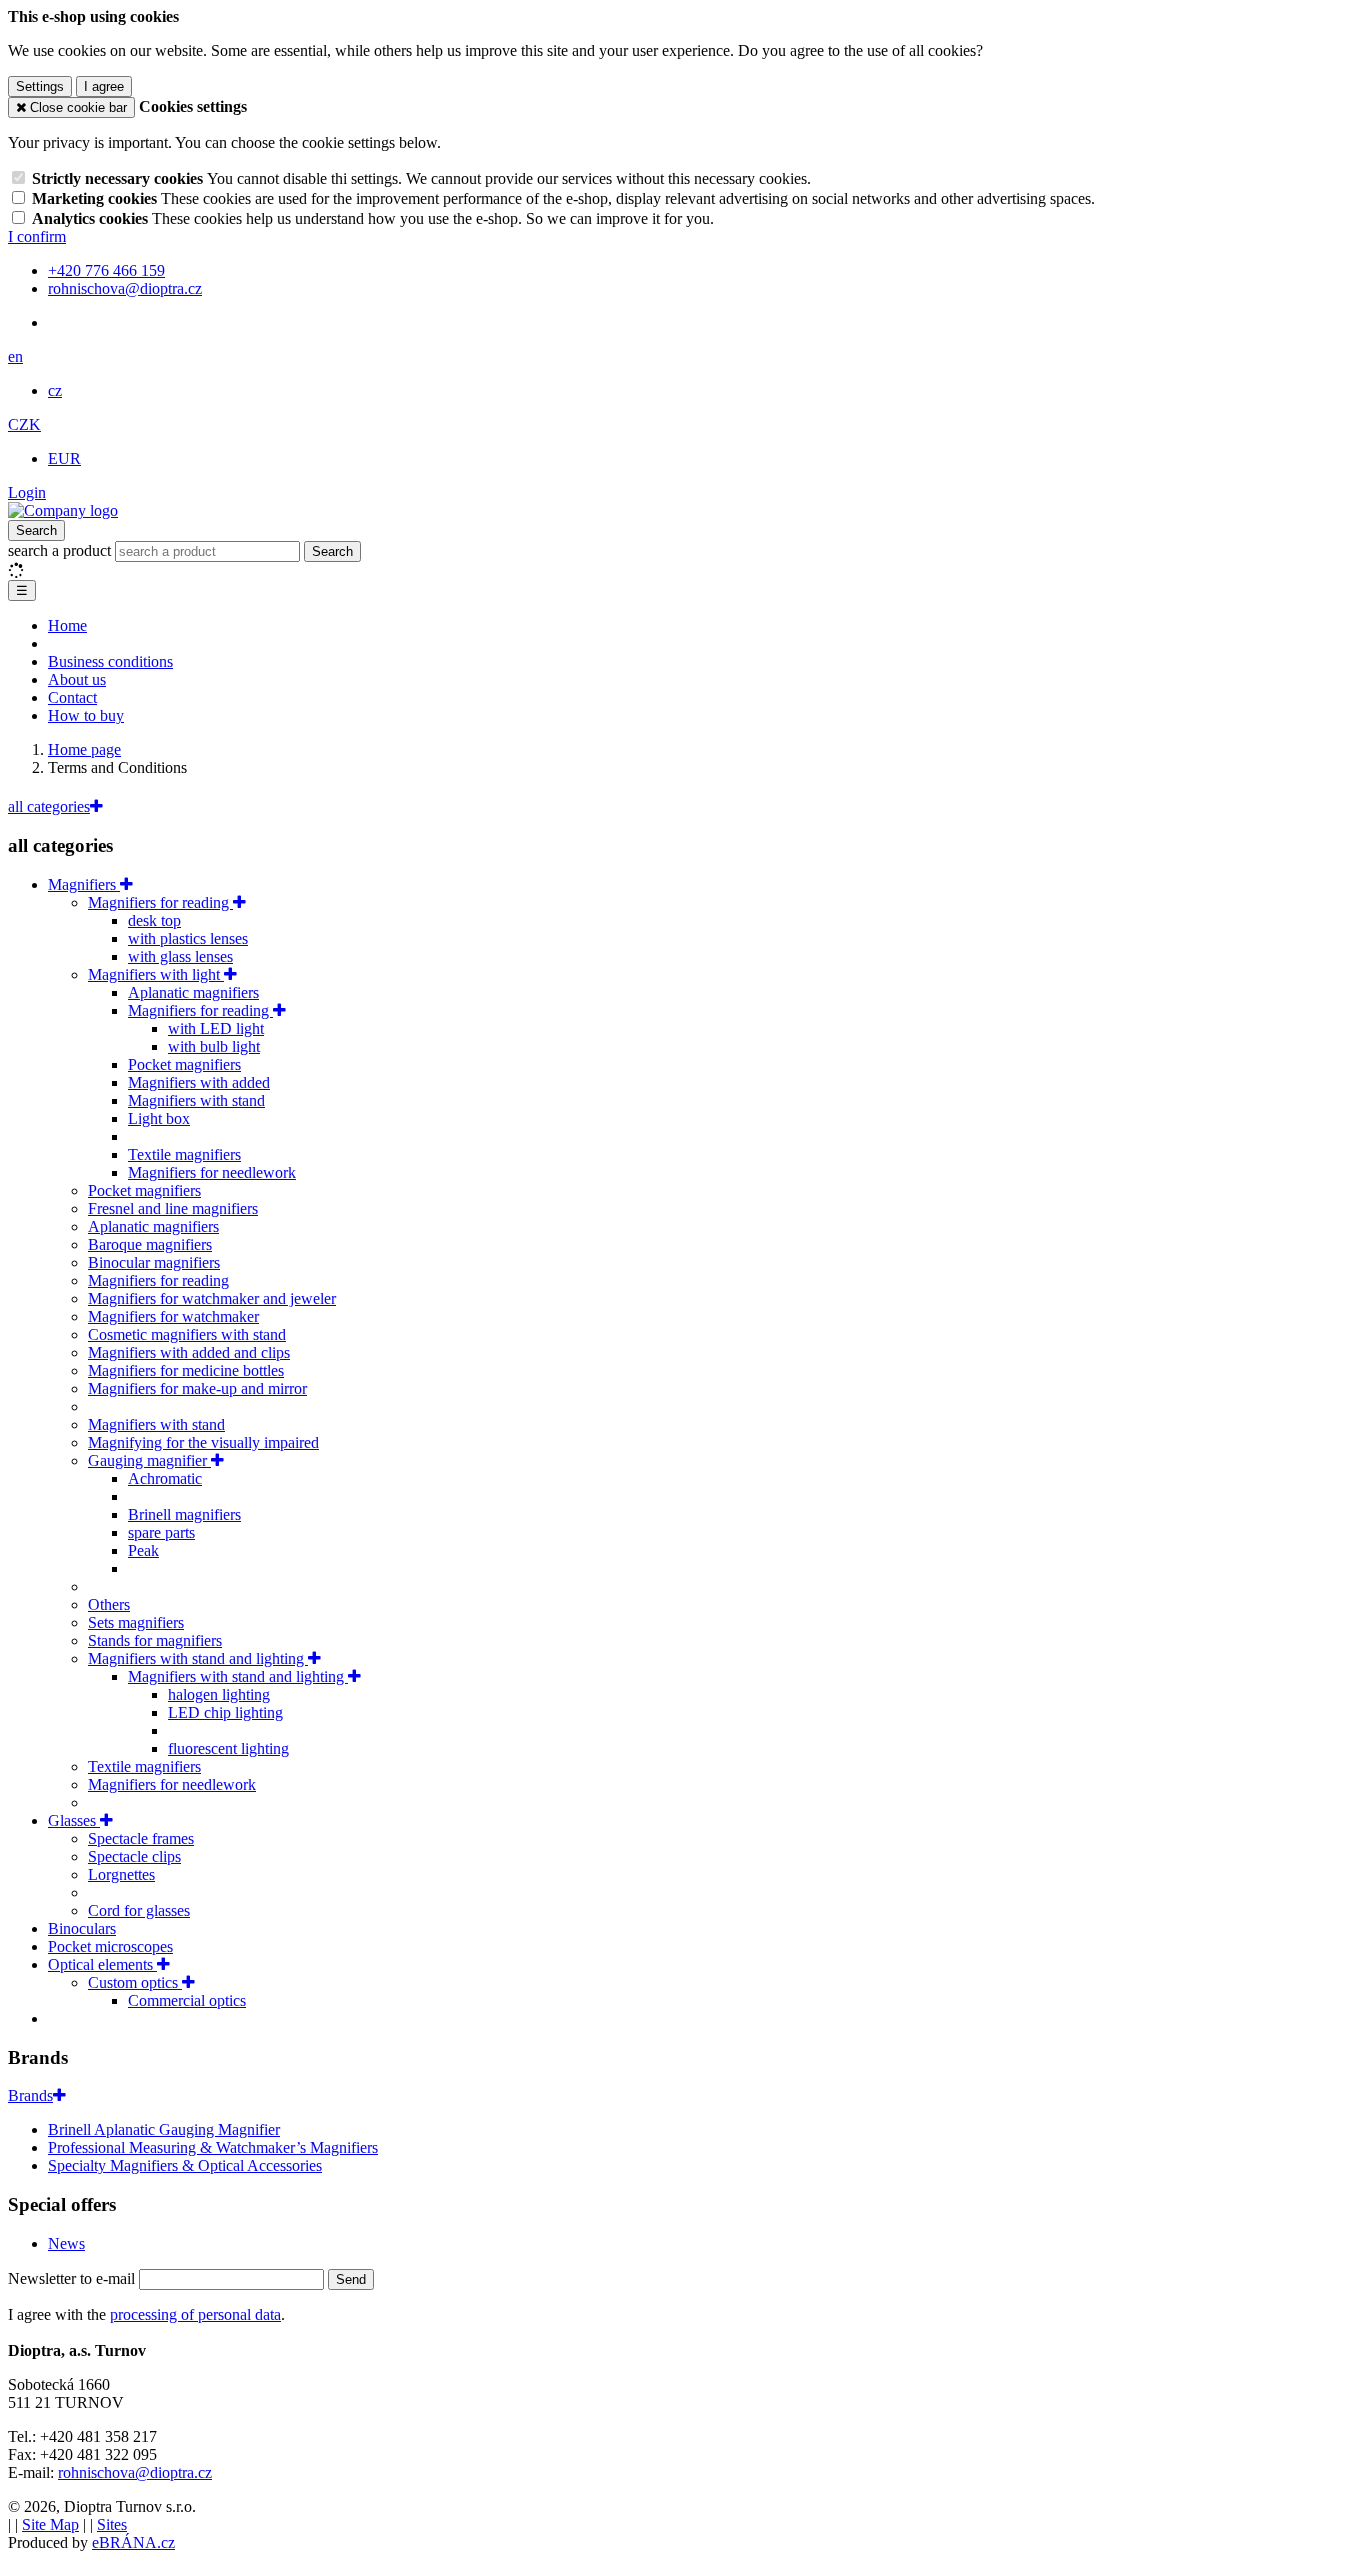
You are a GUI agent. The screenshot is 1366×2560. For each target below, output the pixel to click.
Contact (72, 697)
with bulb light (214, 1046)
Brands (30, 2095)
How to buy (86, 715)
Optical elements (102, 1964)
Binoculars (82, 1928)
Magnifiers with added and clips (189, 1352)
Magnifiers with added (199, 1082)
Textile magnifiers (184, 1154)
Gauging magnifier (149, 1460)
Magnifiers (84, 884)
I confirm (37, 236)
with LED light (216, 1028)
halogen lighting (219, 1694)
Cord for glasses (139, 1910)
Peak (143, 1550)
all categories (49, 806)
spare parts (161, 1532)
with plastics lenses (188, 938)
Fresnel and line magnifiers (173, 1208)
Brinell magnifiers (184, 1514)
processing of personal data (195, 2314)
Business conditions (110, 661)
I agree (104, 86)
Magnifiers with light (156, 974)
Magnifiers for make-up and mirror (197, 1388)
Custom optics (135, 1982)
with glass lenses (180, 956)
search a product (61, 550)
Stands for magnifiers (155, 1640)
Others (109, 1604)
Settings (40, 86)
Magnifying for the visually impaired (203, 1442)
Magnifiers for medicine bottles (186, 1370)
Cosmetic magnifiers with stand (187, 1334)
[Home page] (63, 510)
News (66, 2243)
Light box (159, 1118)
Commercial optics (187, 2000)
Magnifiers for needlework (212, 1172)
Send (351, 2279)
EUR (64, 458)
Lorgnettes (121, 1874)
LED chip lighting (225, 1712)
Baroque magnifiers (150, 1244)
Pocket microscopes (110, 1946)
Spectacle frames (141, 1838)
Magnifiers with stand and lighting (198, 1658)
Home (67, 625)
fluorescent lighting (228, 1748)
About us (77, 679)
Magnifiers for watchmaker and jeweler (212, 1298)
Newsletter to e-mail (73, 2278)
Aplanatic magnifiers (193, 992)
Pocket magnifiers (184, 1064)
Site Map (50, 2524)
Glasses (74, 1820)
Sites (112, 2524)
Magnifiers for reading (160, 902)
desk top (154, 920)
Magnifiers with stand (196, 1100)
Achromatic (165, 1478)
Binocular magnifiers (154, 1262)
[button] (15, 356)
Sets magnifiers (136, 1622)
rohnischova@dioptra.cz (135, 2472)
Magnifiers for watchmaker (173, 1316)
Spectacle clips (134, 1856)
